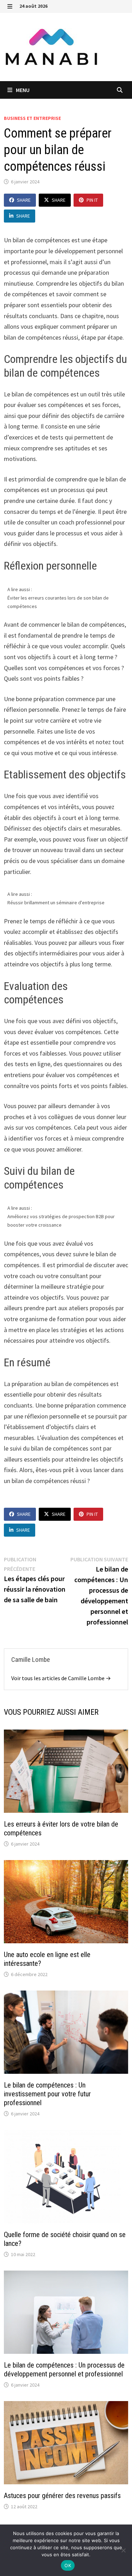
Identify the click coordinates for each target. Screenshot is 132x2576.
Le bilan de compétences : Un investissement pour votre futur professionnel (47, 2094)
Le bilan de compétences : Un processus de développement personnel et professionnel (64, 2370)
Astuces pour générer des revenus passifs (62, 2496)
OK (68, 2565)
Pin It (92, 200)
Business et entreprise (32, 118)
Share (24, 200)
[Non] (123, 2550)
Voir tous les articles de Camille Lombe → (61, 1678)
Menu (22, 90)
